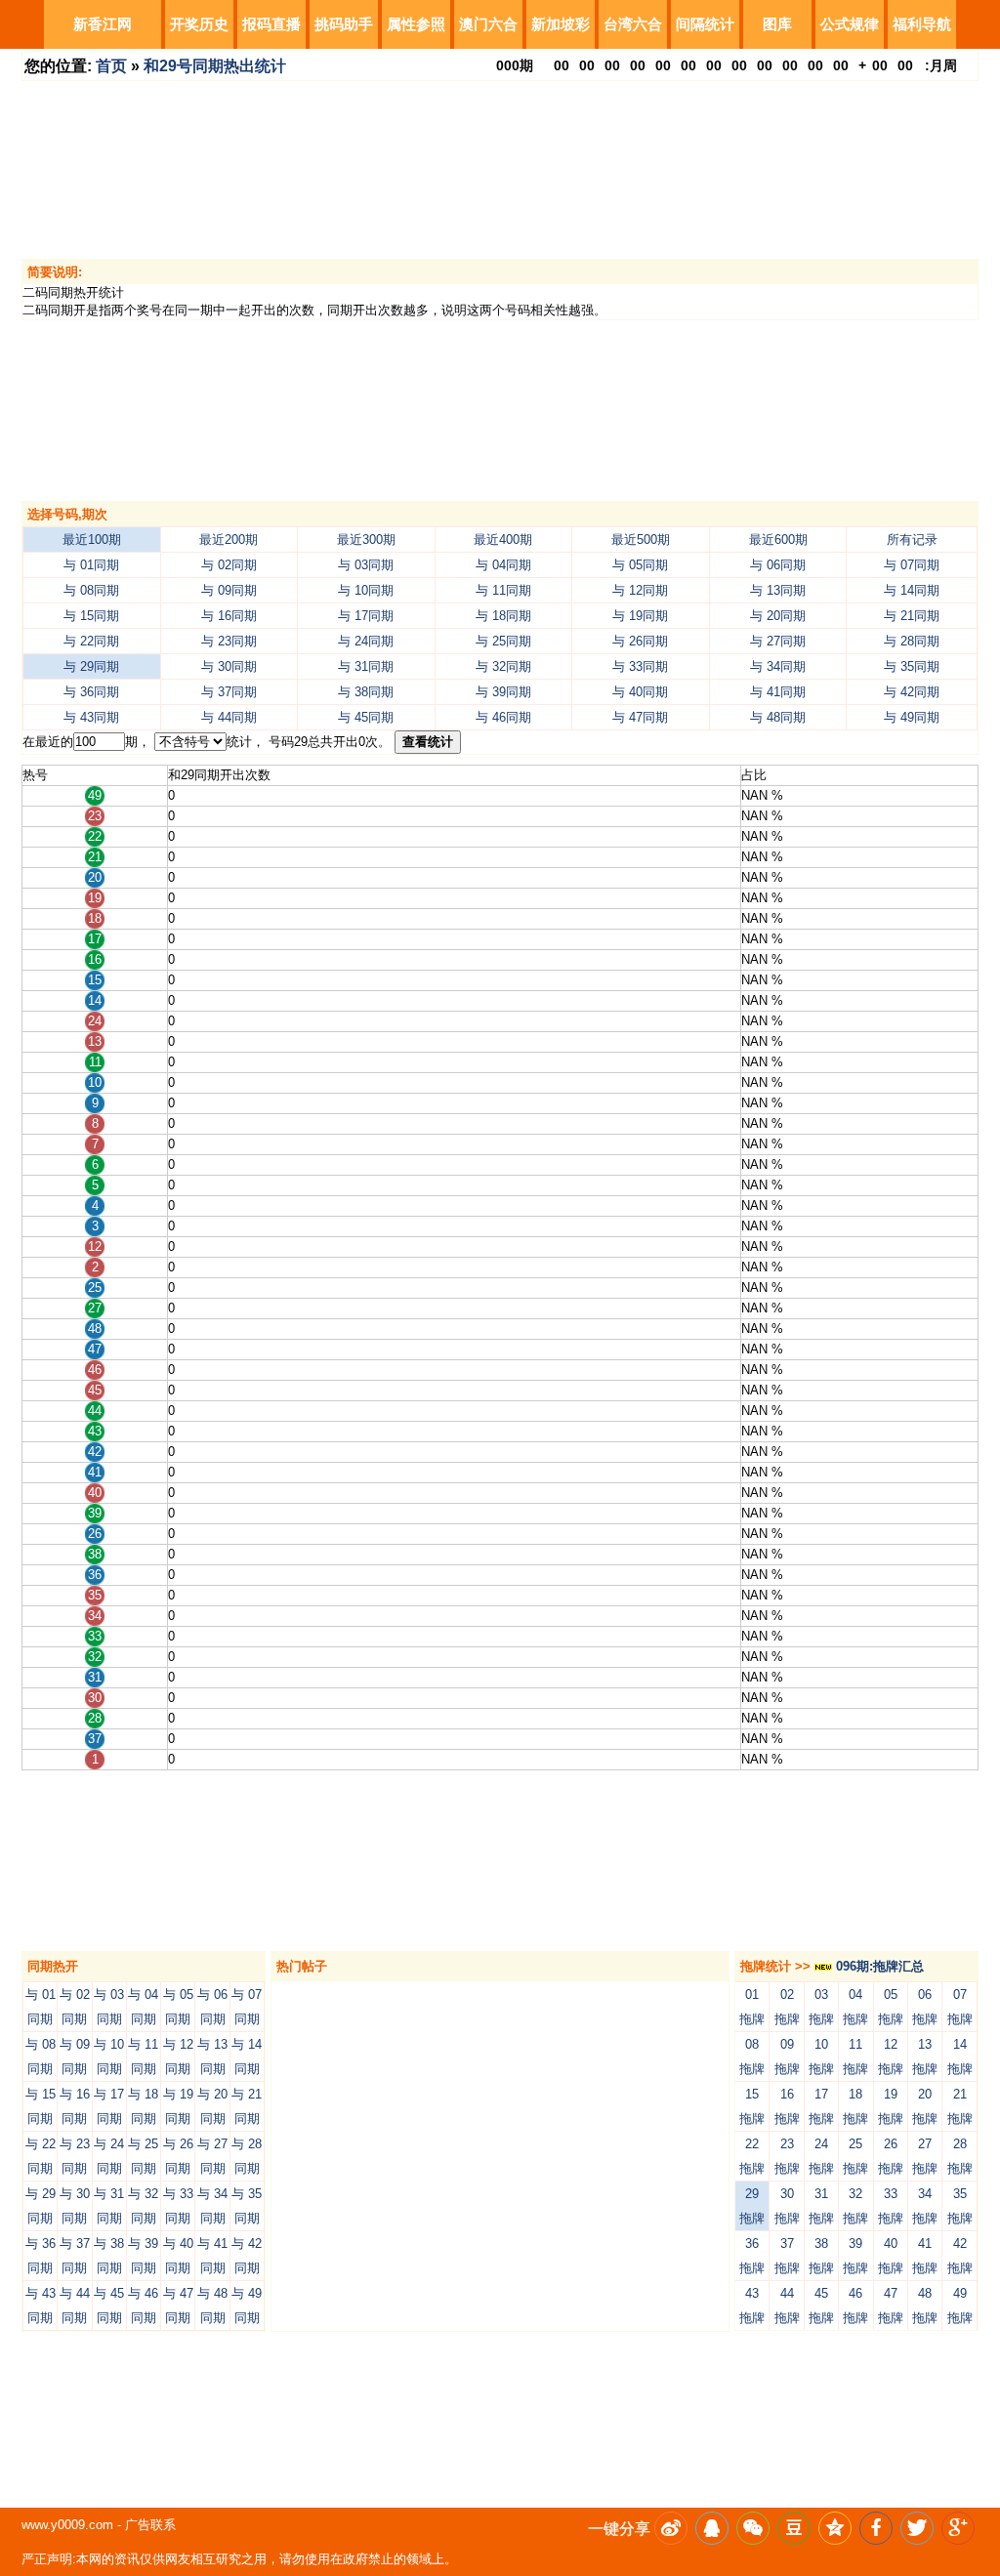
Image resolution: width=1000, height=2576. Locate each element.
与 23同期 (229, 641)
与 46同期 (503, 717)
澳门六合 (488, 24)
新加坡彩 (561, 24)
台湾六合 (633, 24)
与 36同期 (91, 692)
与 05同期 (640, 565)
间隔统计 (705, 24)
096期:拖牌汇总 (878, 1966)
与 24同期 (366, 641)
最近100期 (92, 540)
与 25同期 (503, 641)
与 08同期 (91, 590)
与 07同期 (912, 565)
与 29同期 (91, 666)
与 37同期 (229, 692)
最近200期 (229, 540)
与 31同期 (366, 666)
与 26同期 (640, 641)
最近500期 (641, 540)
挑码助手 (344, 24)
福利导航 (922, 24)
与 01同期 (91, 565)
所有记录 (912, 540)
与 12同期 (640, 590)
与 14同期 (912, 590)
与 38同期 (366, 692)
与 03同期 (366, 565)
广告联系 (150, 2525)
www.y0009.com (67, 2525)
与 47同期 (640, 717)
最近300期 (366, 540)
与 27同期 (778, 641)
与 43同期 (91, 717)
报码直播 (271, 24)
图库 (777, 24)
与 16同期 (229, 616)
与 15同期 (91, 616)
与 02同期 (229, 565)
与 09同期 (229, 590)
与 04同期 (503, 565)
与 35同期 (912, 666)
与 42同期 (912, 692)
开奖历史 (199, 24)
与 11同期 (503, 590)
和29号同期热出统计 (215, 66)
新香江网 (103, 24)
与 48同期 (778, 717)
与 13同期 (778, 590)
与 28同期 (912, 641)
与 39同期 (503, 692)
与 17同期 (366, 616)
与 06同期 (778, 565)
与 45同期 (366, 717)
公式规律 (850, 24)
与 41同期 (778, 692)
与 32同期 (503, 666)
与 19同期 (640, 616)
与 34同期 (778, 666)
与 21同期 (912, 616)
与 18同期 (503, 616)
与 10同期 (366, 590)
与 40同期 (640, 692)
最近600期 (778, 540)
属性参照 (416, 24)
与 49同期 (912, 717)
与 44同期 (229, 717)
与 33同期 (640, 666)
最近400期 (503, 540)
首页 (111, 66)
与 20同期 (778, 616)
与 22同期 (91, 641)
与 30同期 (229, 666)
